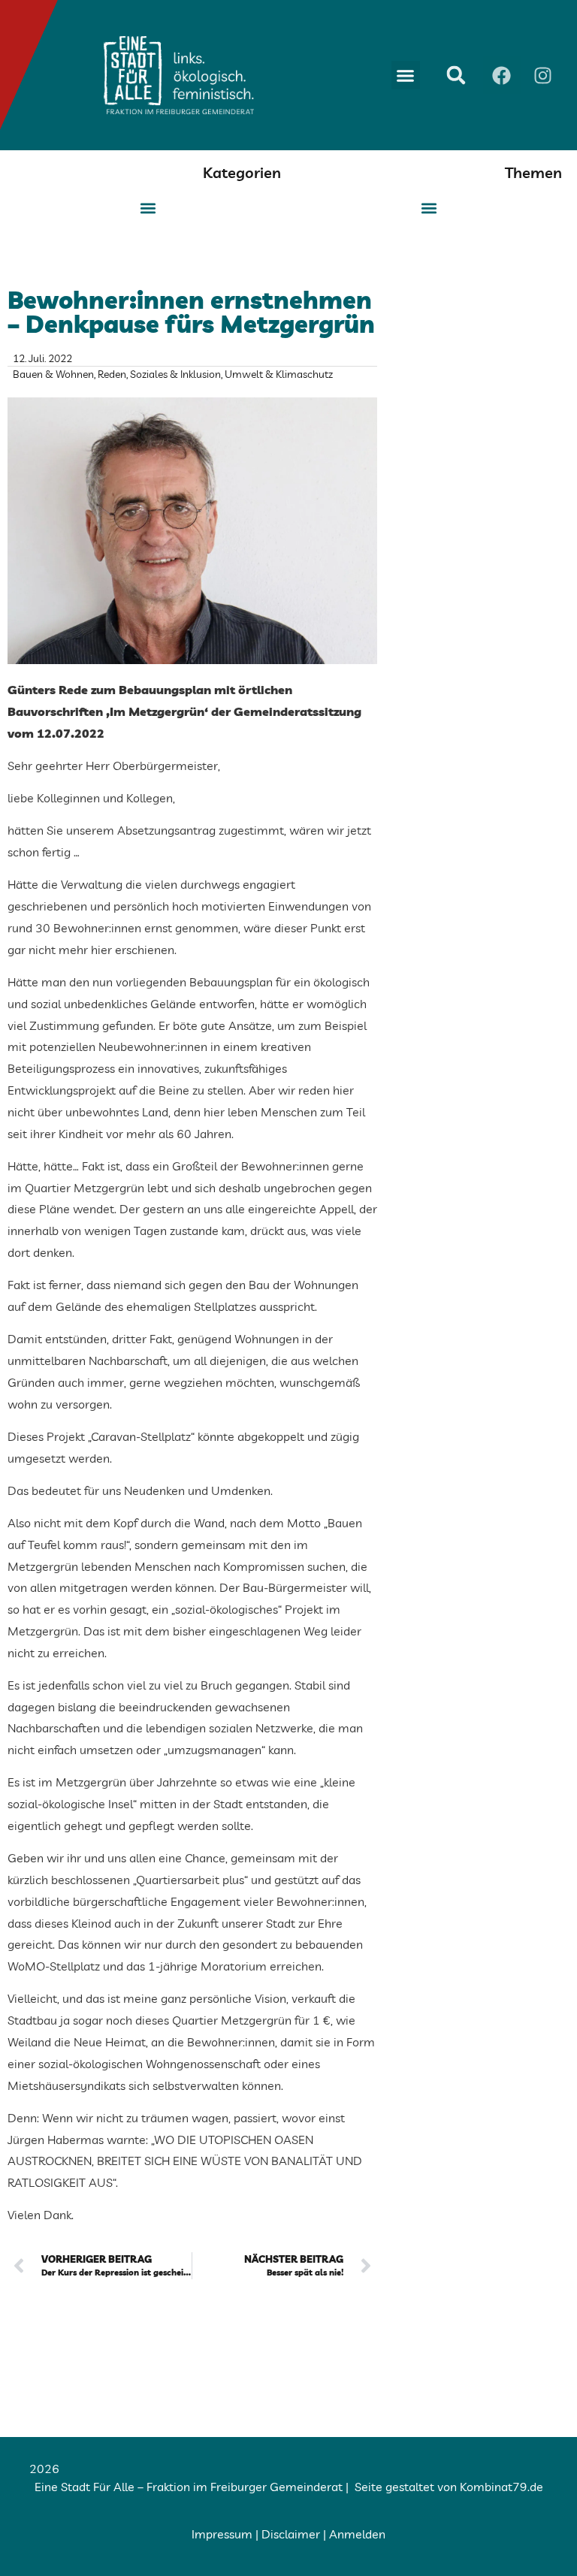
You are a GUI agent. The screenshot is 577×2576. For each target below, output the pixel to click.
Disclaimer (291, 2534)
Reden (112, 374)
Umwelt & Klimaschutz (279, 374)
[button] (406, 75)
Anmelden (357, 2534)
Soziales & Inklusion (175, 374)
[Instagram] (543, 75)
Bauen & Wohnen (53, 374)
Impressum (222, 2534)
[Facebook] (502, 75)
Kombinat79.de (501, 2487)
